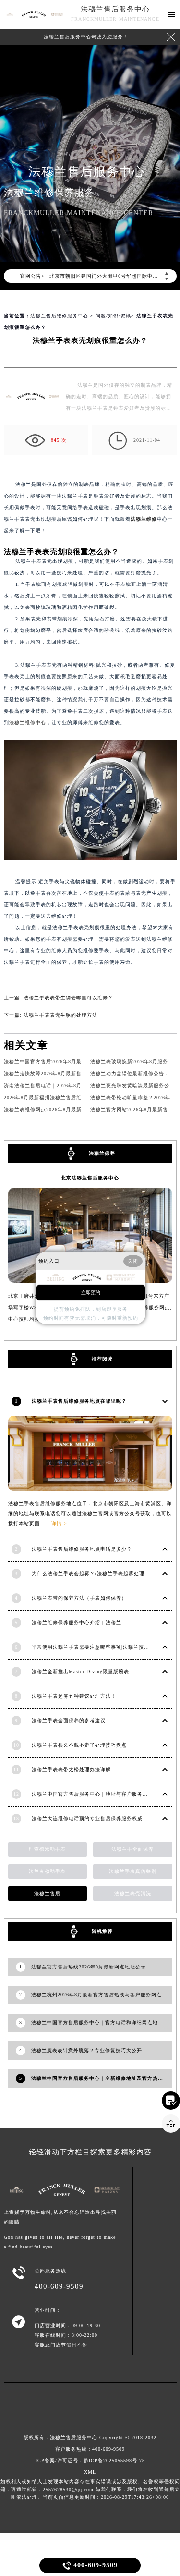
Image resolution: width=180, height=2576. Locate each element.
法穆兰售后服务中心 (115, 9)
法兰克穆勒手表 (47, 1871)
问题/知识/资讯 (113, 316)
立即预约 (91, 1293)
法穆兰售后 (47, 1893)
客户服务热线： (90, 2449)
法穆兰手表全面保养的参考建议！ (71, 1720)
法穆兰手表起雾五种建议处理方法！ (74, 1696)
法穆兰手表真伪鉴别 (133, 1871)
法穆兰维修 (144, 519)
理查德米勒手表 (47, 1849)
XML (90, 2472)
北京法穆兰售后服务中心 (90, 1178)
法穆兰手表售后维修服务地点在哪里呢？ (79, 1401)
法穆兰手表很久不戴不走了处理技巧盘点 (79, 1745)
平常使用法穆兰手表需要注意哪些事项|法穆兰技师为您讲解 (101, 1647)
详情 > (59, 1524)
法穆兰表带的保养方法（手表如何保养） (79, 1598)
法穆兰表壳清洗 (133, 1893)
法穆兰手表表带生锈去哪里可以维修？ (68, 998)
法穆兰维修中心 (28, 723)
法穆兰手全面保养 (132, 1849)
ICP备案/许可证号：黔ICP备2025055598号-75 (90, 2461)
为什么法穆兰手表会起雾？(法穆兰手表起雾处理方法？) (97, 1574)
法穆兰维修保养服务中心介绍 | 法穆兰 (77, 1622)
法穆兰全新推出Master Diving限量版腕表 (80, 1671)
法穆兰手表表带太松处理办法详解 (71, 1769)
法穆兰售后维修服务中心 (59, 316)
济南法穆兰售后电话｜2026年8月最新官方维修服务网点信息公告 (80, 1086)
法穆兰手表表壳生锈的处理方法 (60, 1015)
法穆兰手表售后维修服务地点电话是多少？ (82, 1549)
